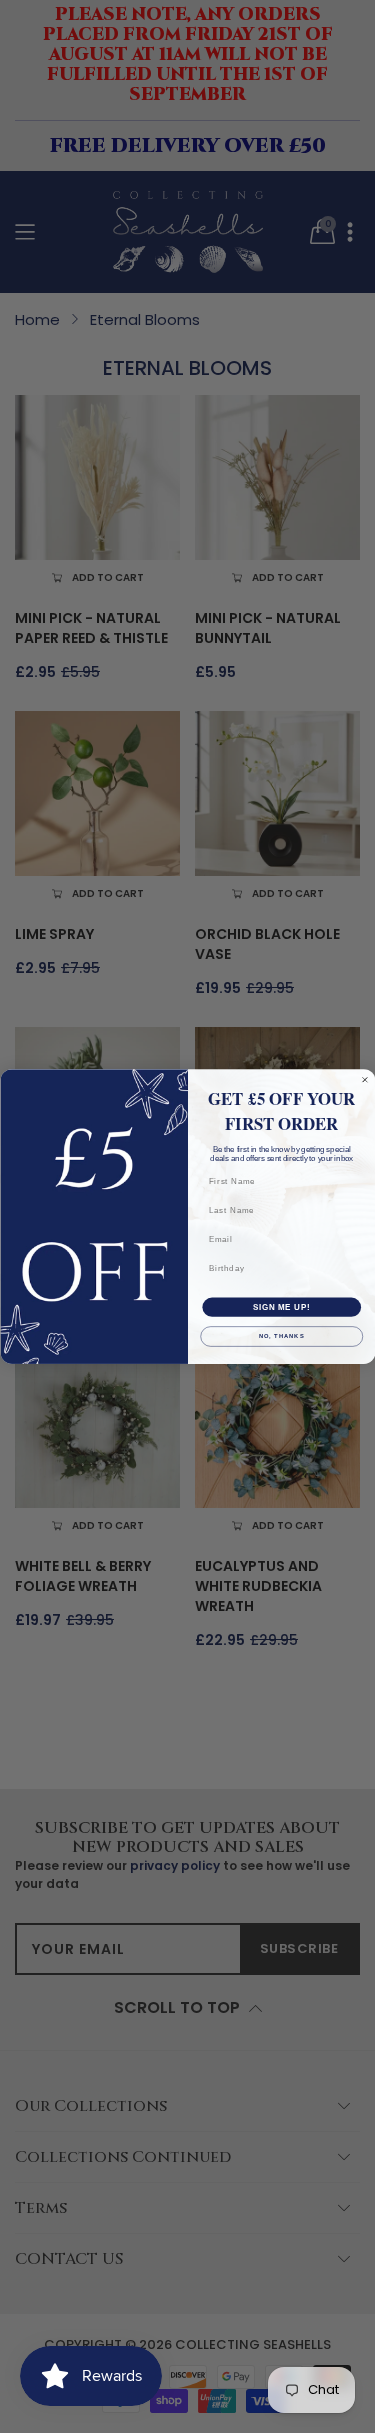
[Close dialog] (365, 1080)
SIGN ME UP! (281, 1307)
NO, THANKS (281, 1336)
